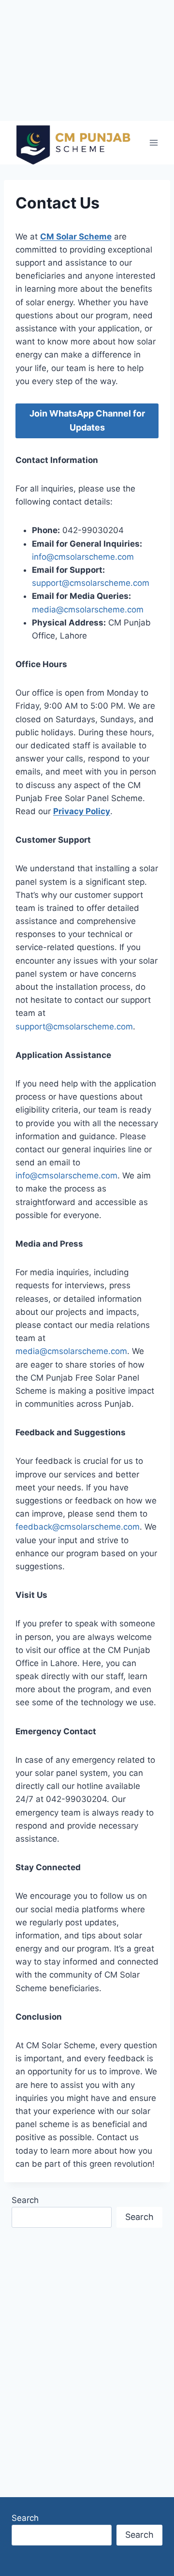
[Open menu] (153, 142)
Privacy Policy (82, 811)
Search (25, 2200)
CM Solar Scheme (76, 237)
